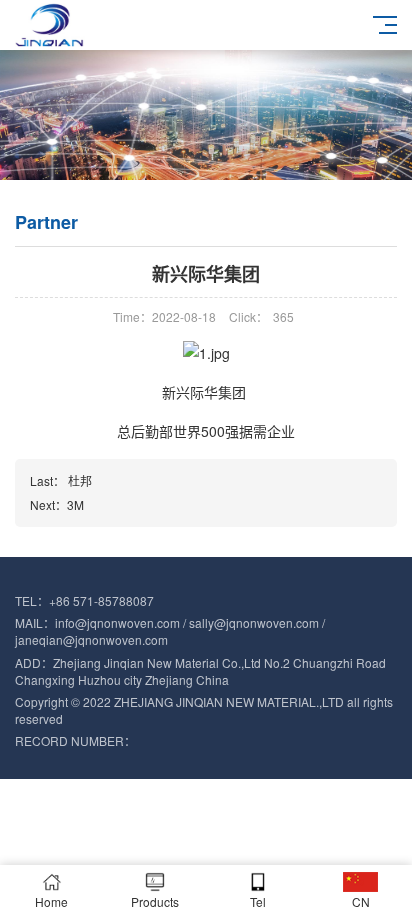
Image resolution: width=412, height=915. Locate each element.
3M (75, 504)
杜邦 (80, 480)
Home (51, 901)
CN (361, 901)
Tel (258, 901)
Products (155, 901)
